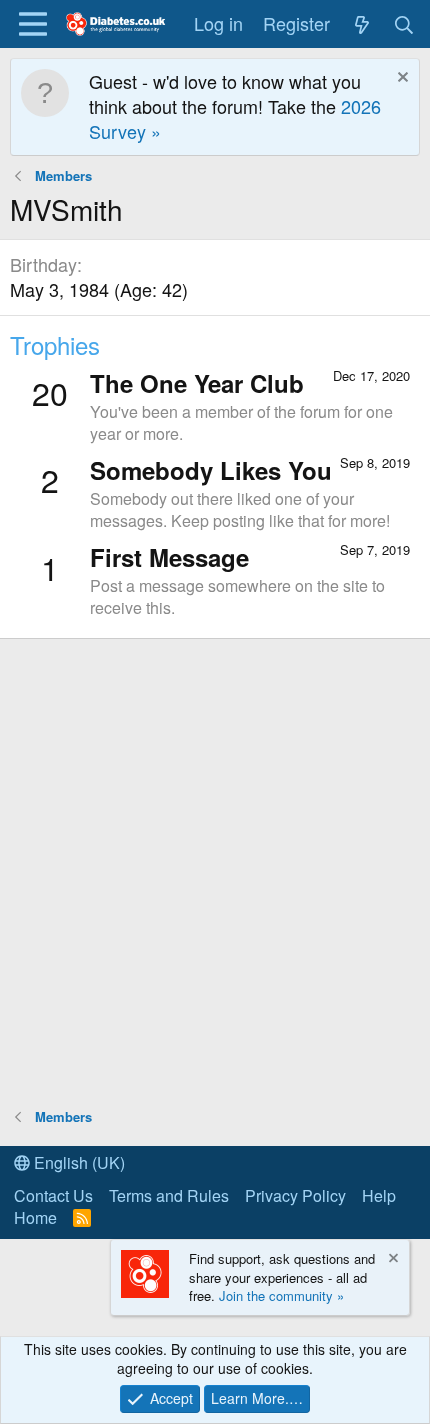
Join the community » (281, 1295)
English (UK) (77, 1162)
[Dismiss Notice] (400, 79)
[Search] (404, 23)
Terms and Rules (169, 1195)
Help (379, 1195)
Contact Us (53, 1195)
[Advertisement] (215, 872)
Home (35, 1217)
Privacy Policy (295, 1195)
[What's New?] (361, 23)
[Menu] (32, 24)
